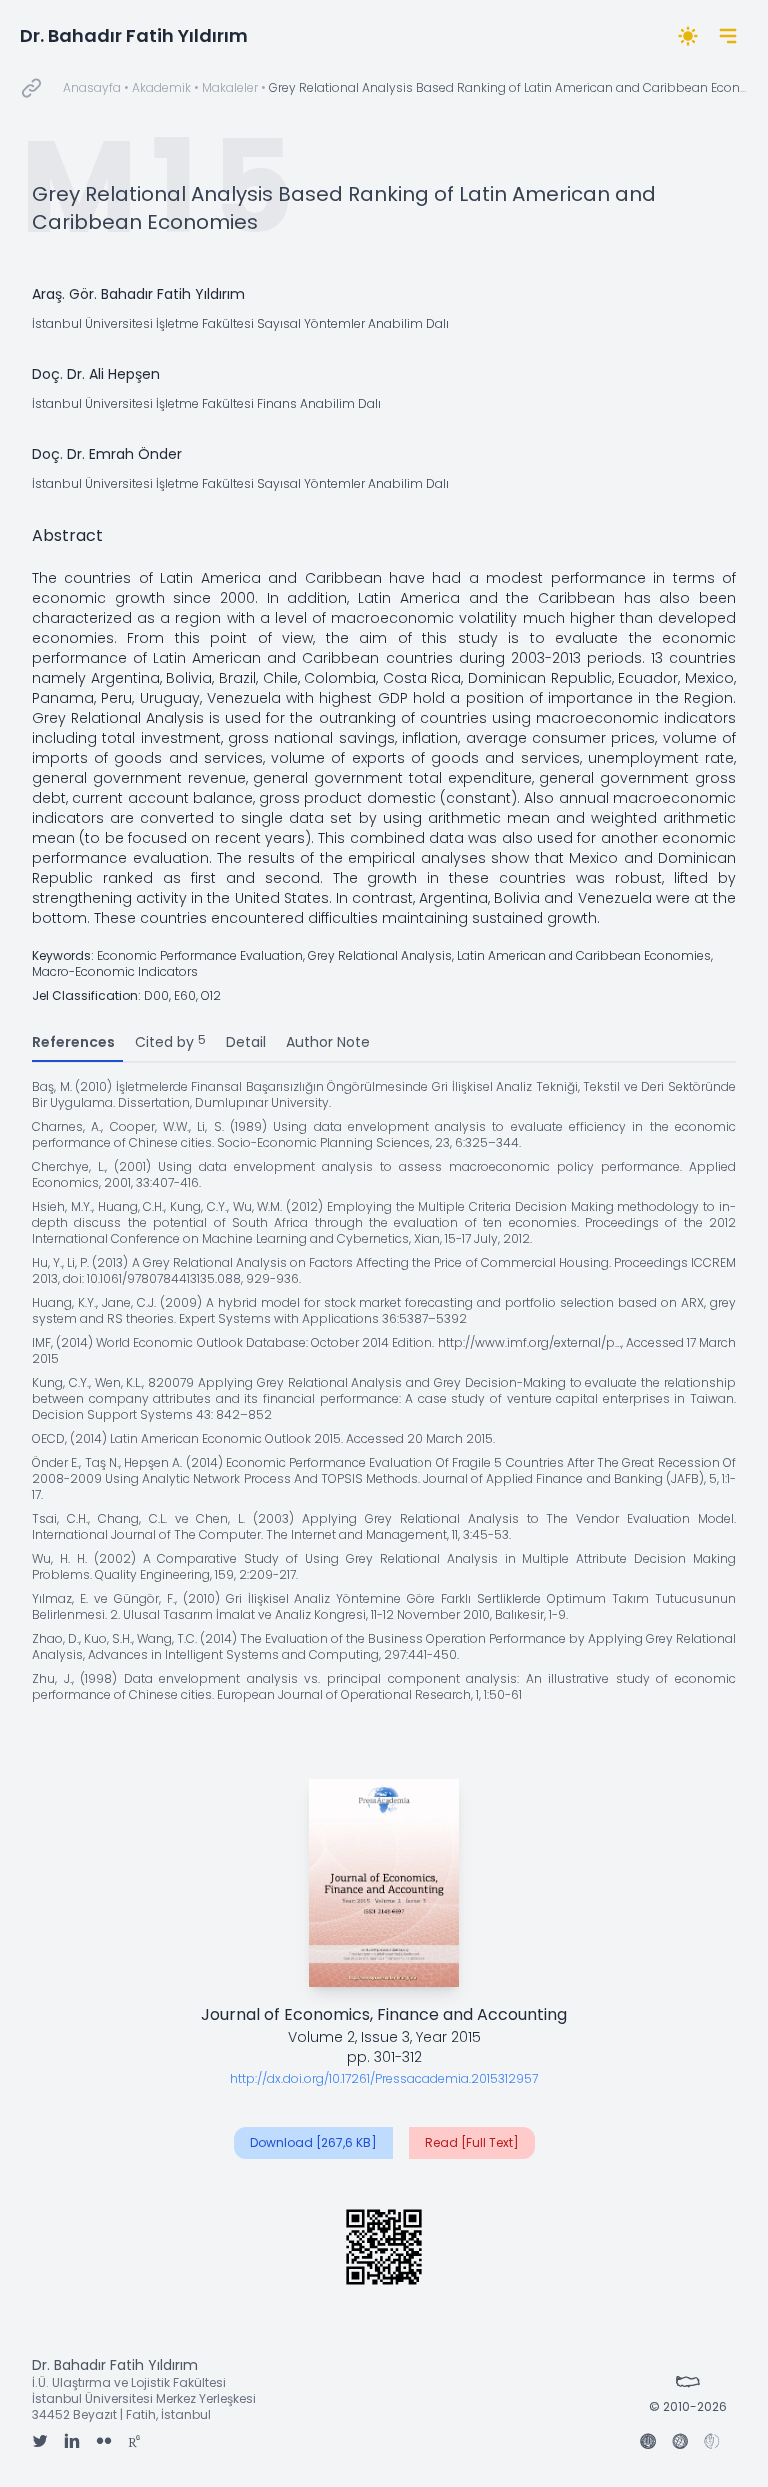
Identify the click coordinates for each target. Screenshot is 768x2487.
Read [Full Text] (472, 2142)
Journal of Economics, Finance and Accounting (384, 2014)
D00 (156, 995)
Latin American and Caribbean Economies (584, 955)
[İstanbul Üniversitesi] (648, 2442)
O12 (211, 995)
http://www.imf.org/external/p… (529, 1342)
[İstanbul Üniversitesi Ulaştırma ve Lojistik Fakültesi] (680, 2442)
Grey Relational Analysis (380, 955)
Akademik (161, 87)
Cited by (170, 1041)
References (73, 1042)
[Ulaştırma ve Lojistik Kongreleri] (712, 2442)
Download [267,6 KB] (313, 2142)
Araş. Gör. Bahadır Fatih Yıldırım (138, 294)
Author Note (328, 1042)
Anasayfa (92, 87)
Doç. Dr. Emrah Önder (107, 454)
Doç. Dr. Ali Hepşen (96, 374)
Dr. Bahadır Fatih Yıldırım (134, 35)
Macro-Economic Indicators (115, 971)
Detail (246, 1042)
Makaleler (230, 87)
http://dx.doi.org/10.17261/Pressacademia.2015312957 (384, 2078)
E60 (185, 995)
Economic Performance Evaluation (200, 955)
